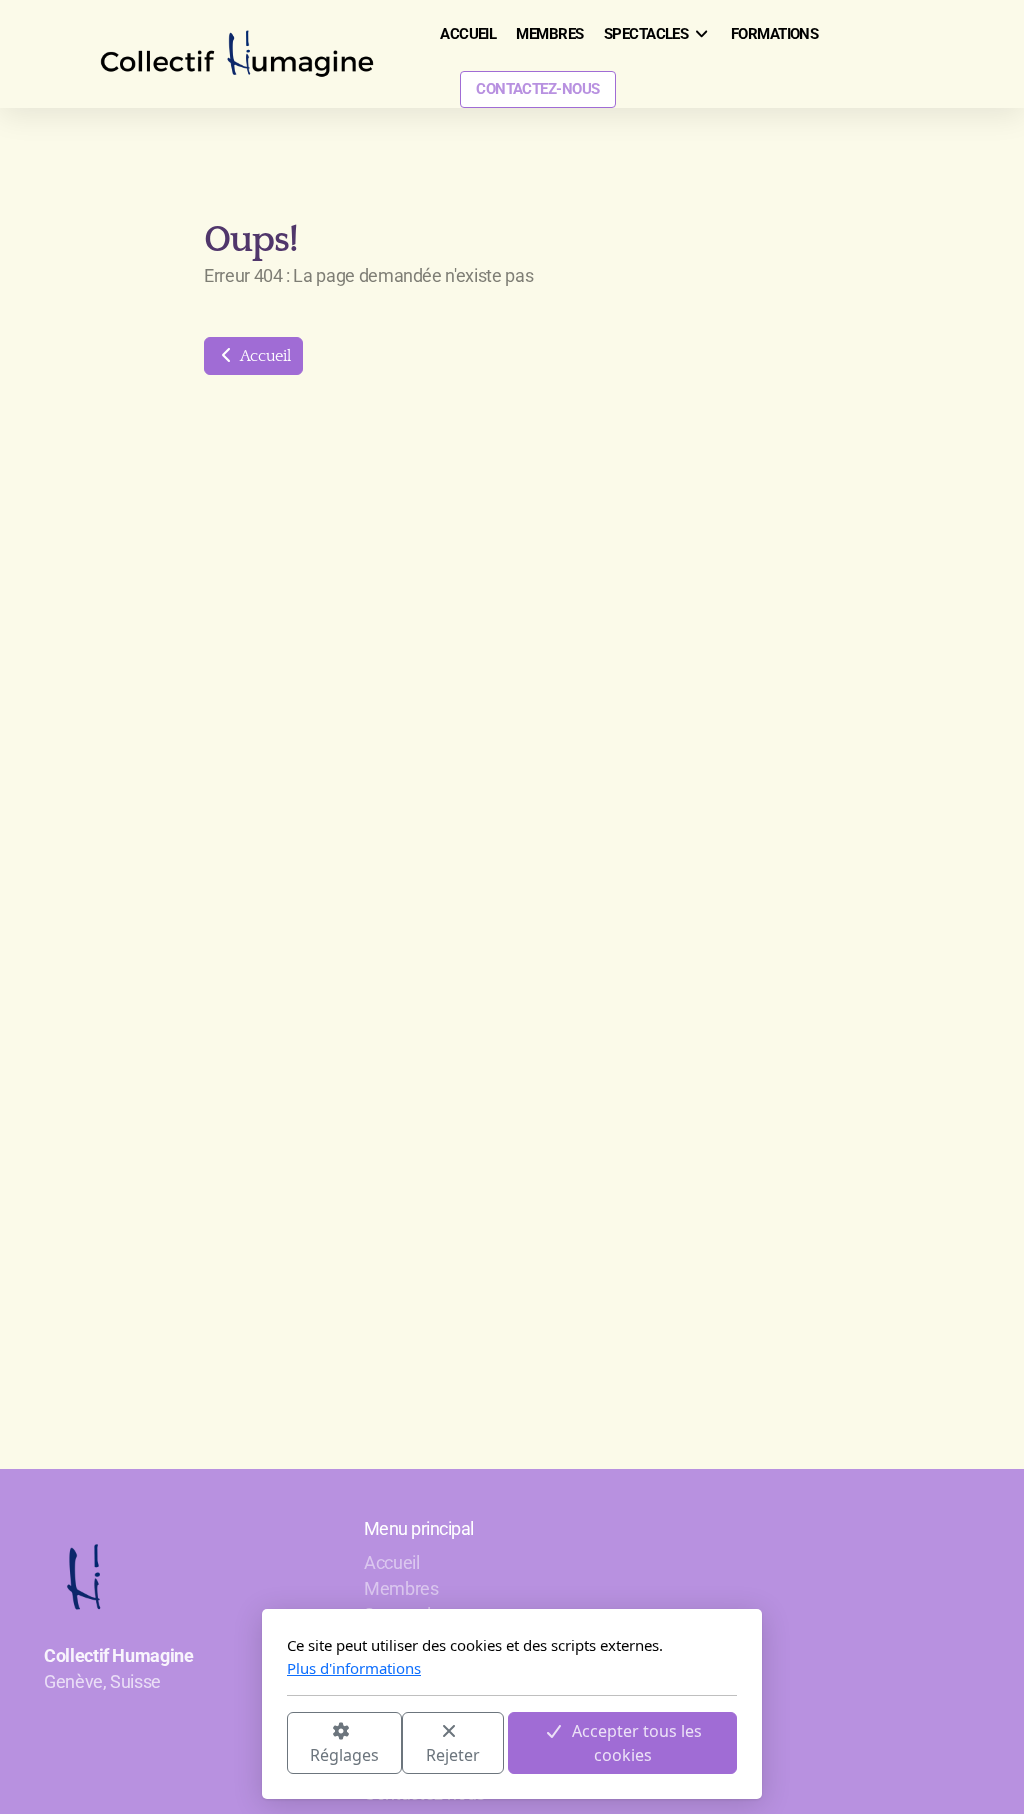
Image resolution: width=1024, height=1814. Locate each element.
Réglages (344, 1755)
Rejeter (453, 1755)
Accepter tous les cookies (637, 1743)
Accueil (263, 356)
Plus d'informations (354, 1668)
